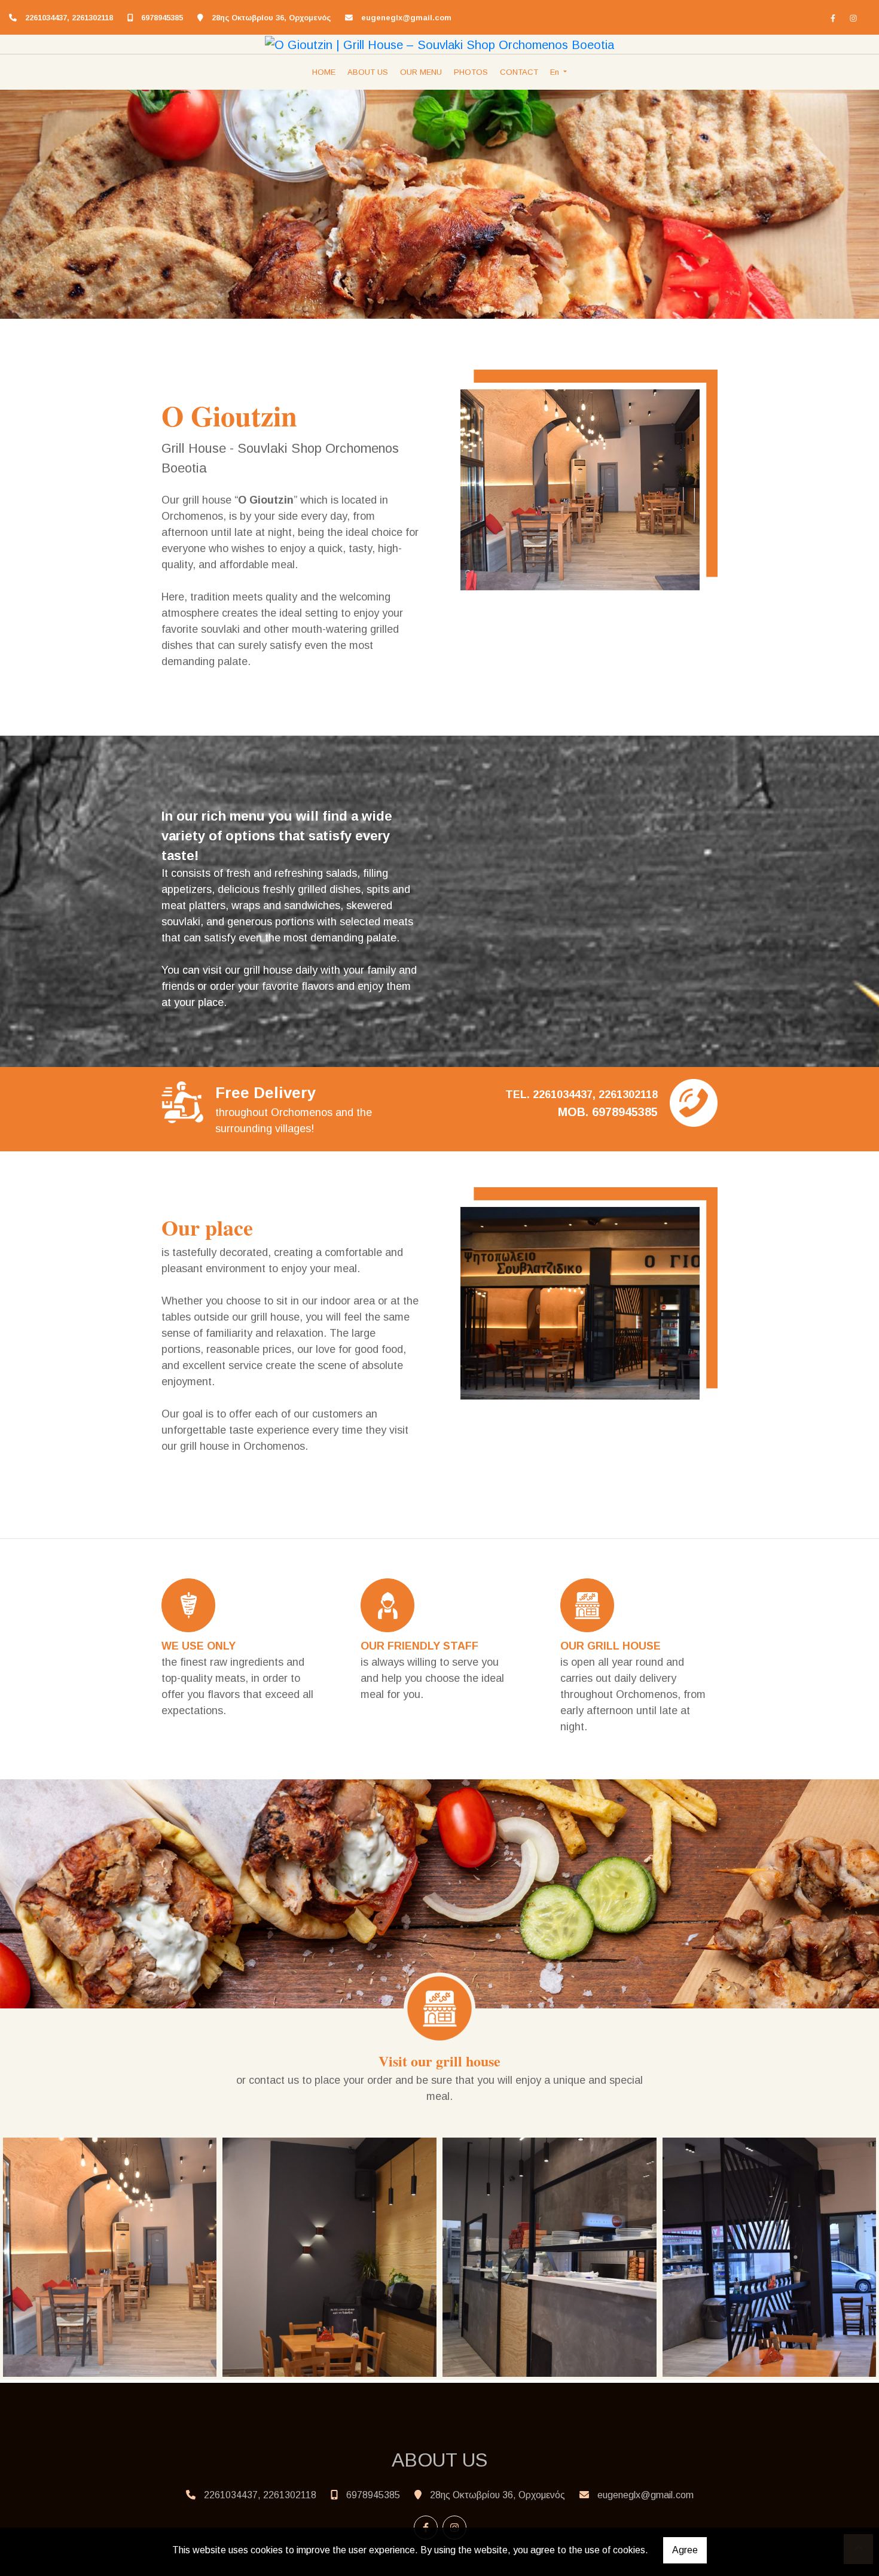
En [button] (556, 72)
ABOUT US (368, 72)
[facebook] (833, 18)
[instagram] (853, 18)
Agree (685, 2550)
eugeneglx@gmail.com (406, 18)
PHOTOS (471, 72)
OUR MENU (421, 72)
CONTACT (519, 72)
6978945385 (162, 18)
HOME (324, 72)
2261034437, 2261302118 (69, 18)
